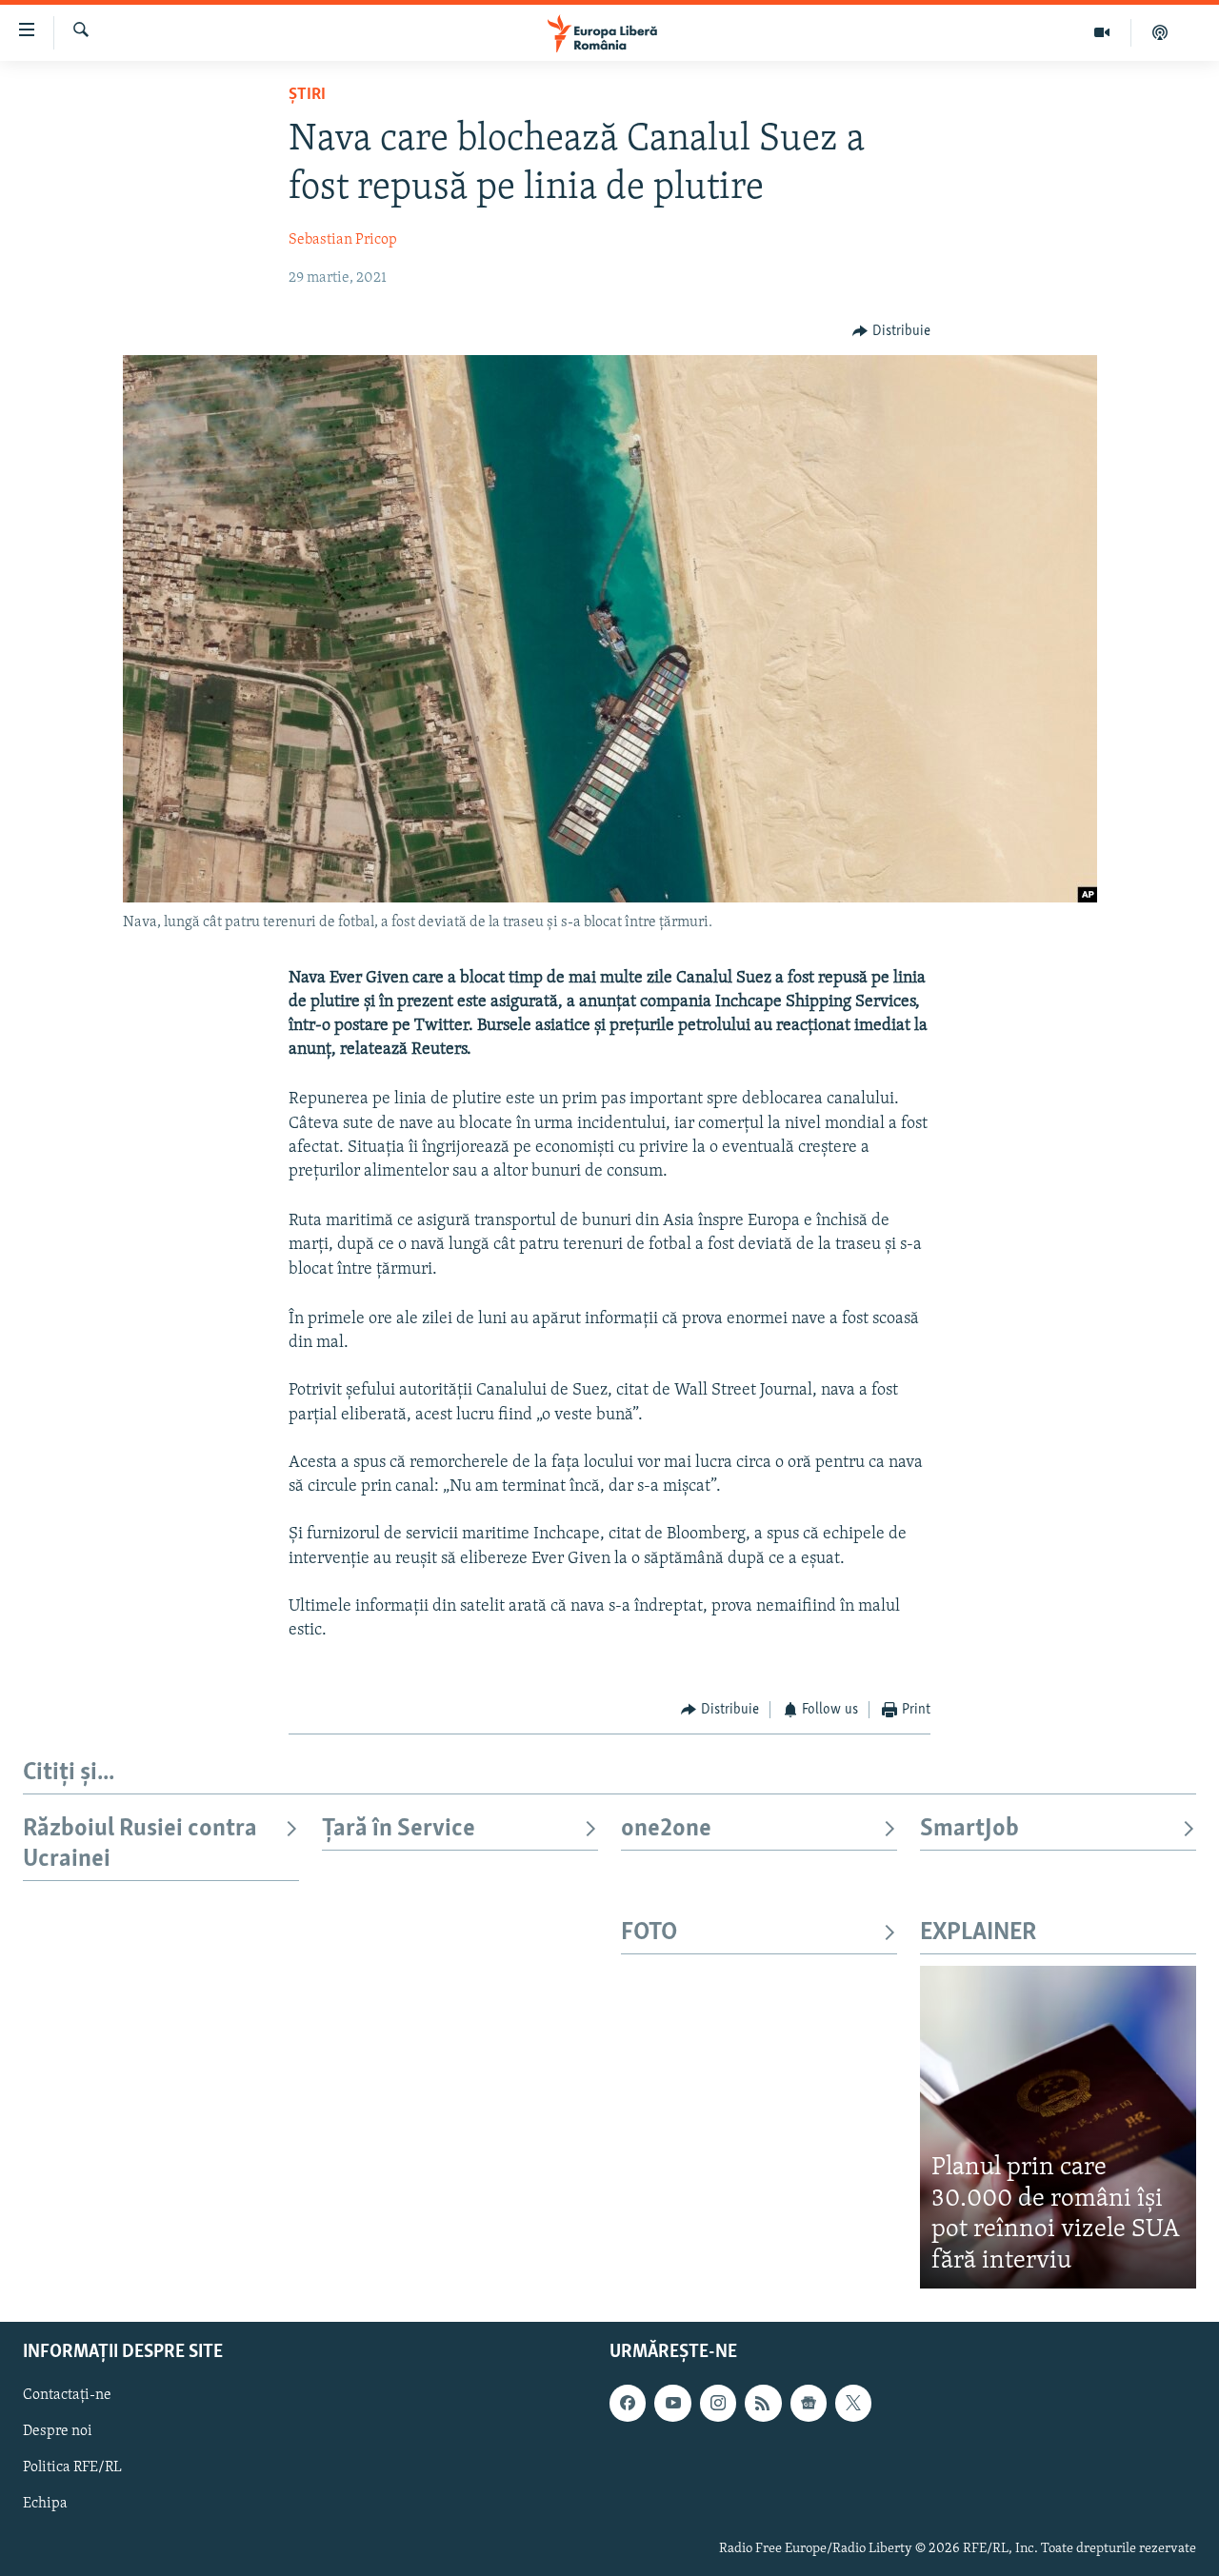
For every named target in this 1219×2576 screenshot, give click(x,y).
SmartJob (969, 1829)
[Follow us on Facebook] (628, 2404)
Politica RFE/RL (72, 2468)
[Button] (891, 331)
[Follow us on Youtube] (672, 2404)
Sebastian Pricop (343, 240)
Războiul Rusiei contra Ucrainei (140, 1844)
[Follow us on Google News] (809, 2404)
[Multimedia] (1102, 32)
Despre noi (58, 2432)
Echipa (45, 2505)
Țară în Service (399, 1829)
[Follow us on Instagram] (718, 2404)
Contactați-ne (67, 2396)
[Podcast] (1160, 32)
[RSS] (763, 2404)
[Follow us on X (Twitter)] (853, 2404)
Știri (307, 95)
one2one (666, 1829)
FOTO (649, 1933)
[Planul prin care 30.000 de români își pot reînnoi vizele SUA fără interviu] (1058, 2127)
